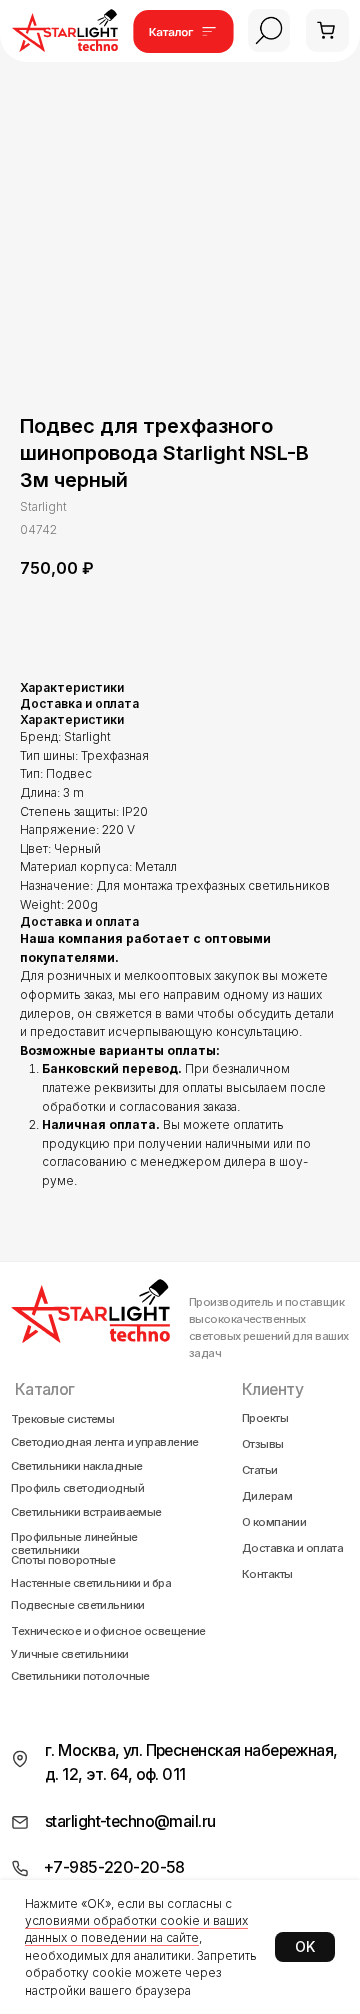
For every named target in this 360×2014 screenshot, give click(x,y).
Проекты (265, 1418)
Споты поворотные (63, 1560)
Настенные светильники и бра (91, 1583)
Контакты (267, 1574)
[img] (269, 30)
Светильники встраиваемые (86, 1512)
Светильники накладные (76, 1466)
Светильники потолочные (80, 1676)
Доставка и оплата (292, 1548)
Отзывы (263, 1444)
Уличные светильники (69, 1654)
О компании (274, 1522)
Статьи (260, 1470)
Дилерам (267, 1496)
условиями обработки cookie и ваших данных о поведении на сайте (136, 1929)
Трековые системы (62, 1419)
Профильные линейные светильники (74, 1544)
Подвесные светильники (77, 1605)
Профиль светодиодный (77, 1488)
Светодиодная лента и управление (105, 1442)
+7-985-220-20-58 (114, 1867)
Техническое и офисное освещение (108, 1631)
